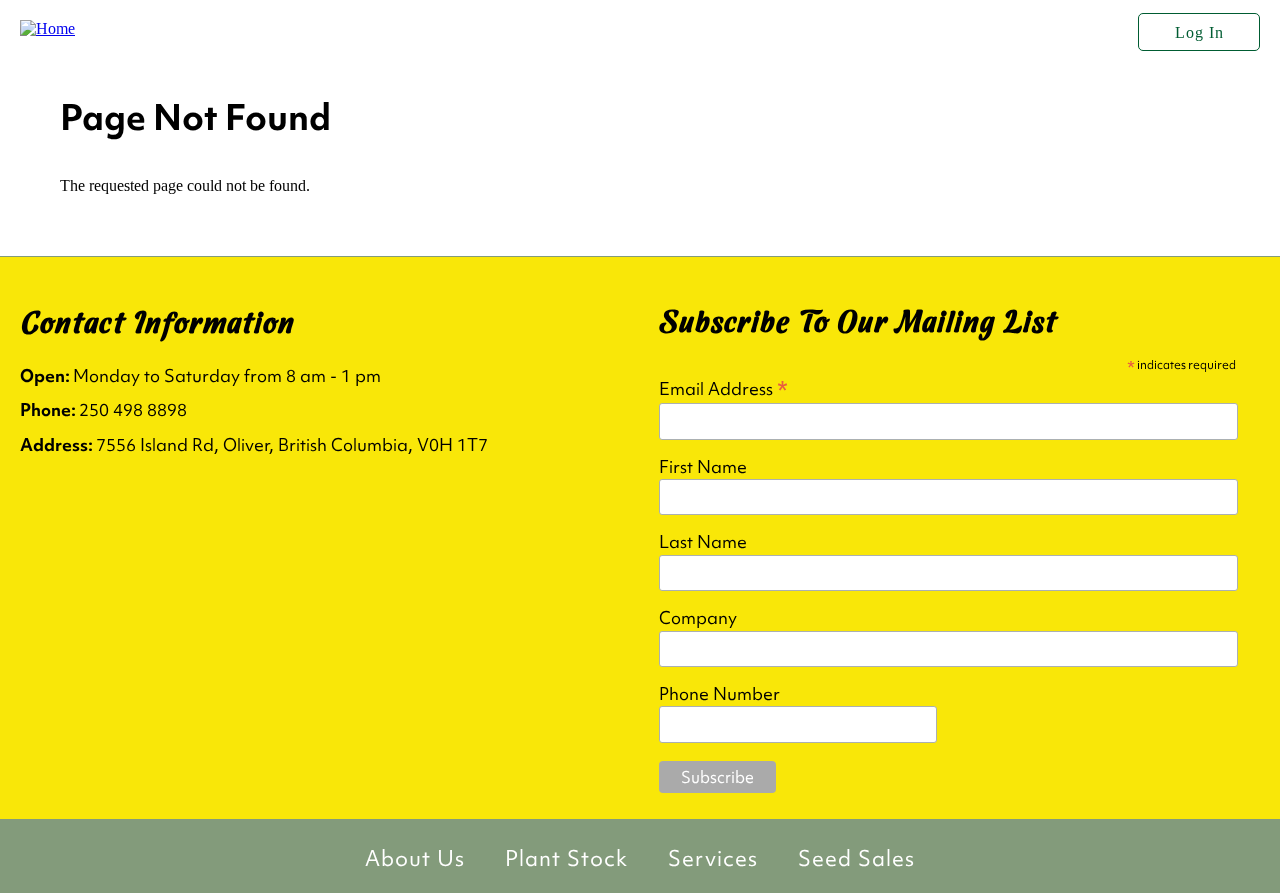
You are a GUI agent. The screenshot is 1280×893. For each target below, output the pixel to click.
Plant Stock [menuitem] (566, 858)
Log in (1199, 32)
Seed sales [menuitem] (856, 858)
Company (698, 618)
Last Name (703, 542)
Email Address (723, 387)
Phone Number (719, 694)
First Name (703, 467)
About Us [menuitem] (415, 858)
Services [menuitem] (713, 858)
